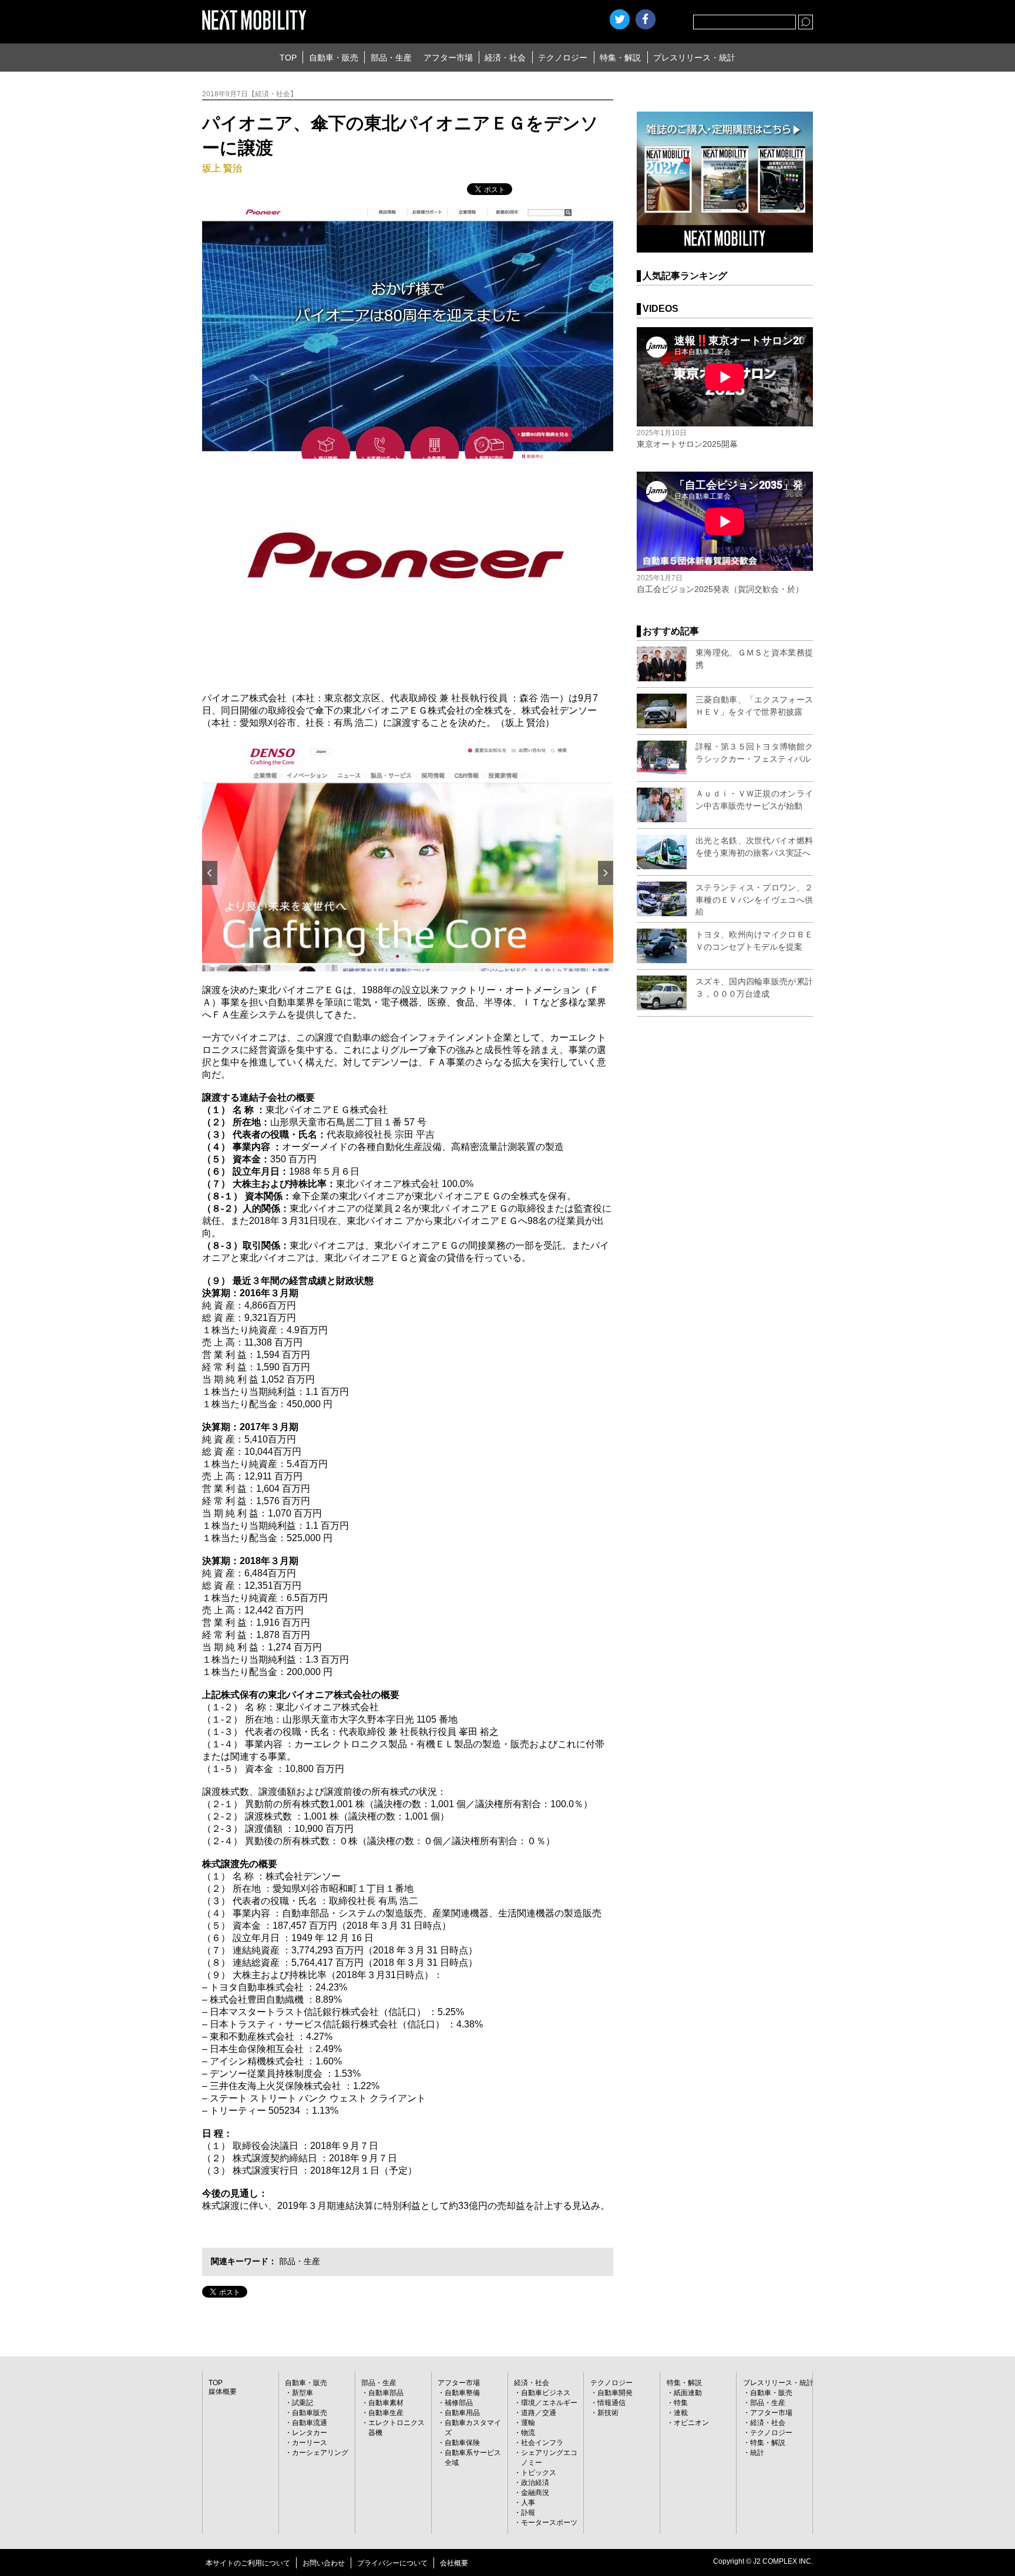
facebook (646, 19)
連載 (681, 2413)
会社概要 (454, 2563)
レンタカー (310, 2433)
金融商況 (535, 2493)
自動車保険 (462, 2443)
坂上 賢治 (222, 168)
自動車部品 (386, 2393)
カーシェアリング (320, 2453)
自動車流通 (310, 2423)
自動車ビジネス (546, 2393)
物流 (528, 2433)
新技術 (608, 2413)
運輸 (528, 2423)
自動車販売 (310, 2413)
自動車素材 (386, 2403)
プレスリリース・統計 (694, 58)
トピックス (539, 2473)
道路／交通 (539, 2413)
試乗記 (303, 2403)
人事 (528, 2503)
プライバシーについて (392, 2563)
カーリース (310, 2443)
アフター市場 (448, 58)
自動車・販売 (334, 58)
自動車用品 (462, 2413)
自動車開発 (615, 2393)
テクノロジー (563, 58)
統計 (757, 2453)
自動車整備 (462, 2393)
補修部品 (459, 2403)
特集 (681, 2403)
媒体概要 (223, 2392)
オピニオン (691, 2423)
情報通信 (611, 2403)
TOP (288, 58)
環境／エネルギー (549, 2403)
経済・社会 (505, 58)
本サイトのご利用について (248, 2563)
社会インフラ (542, 2443)
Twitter (620, 19)
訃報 (528, 2513)
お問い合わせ (324, 2563)
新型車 (303, 2393)
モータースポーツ (549, 2523)
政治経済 (535, 2483)
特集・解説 (620, 58)
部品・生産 (391, 58)
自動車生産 (386, 2413)
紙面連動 (688, 2393)
